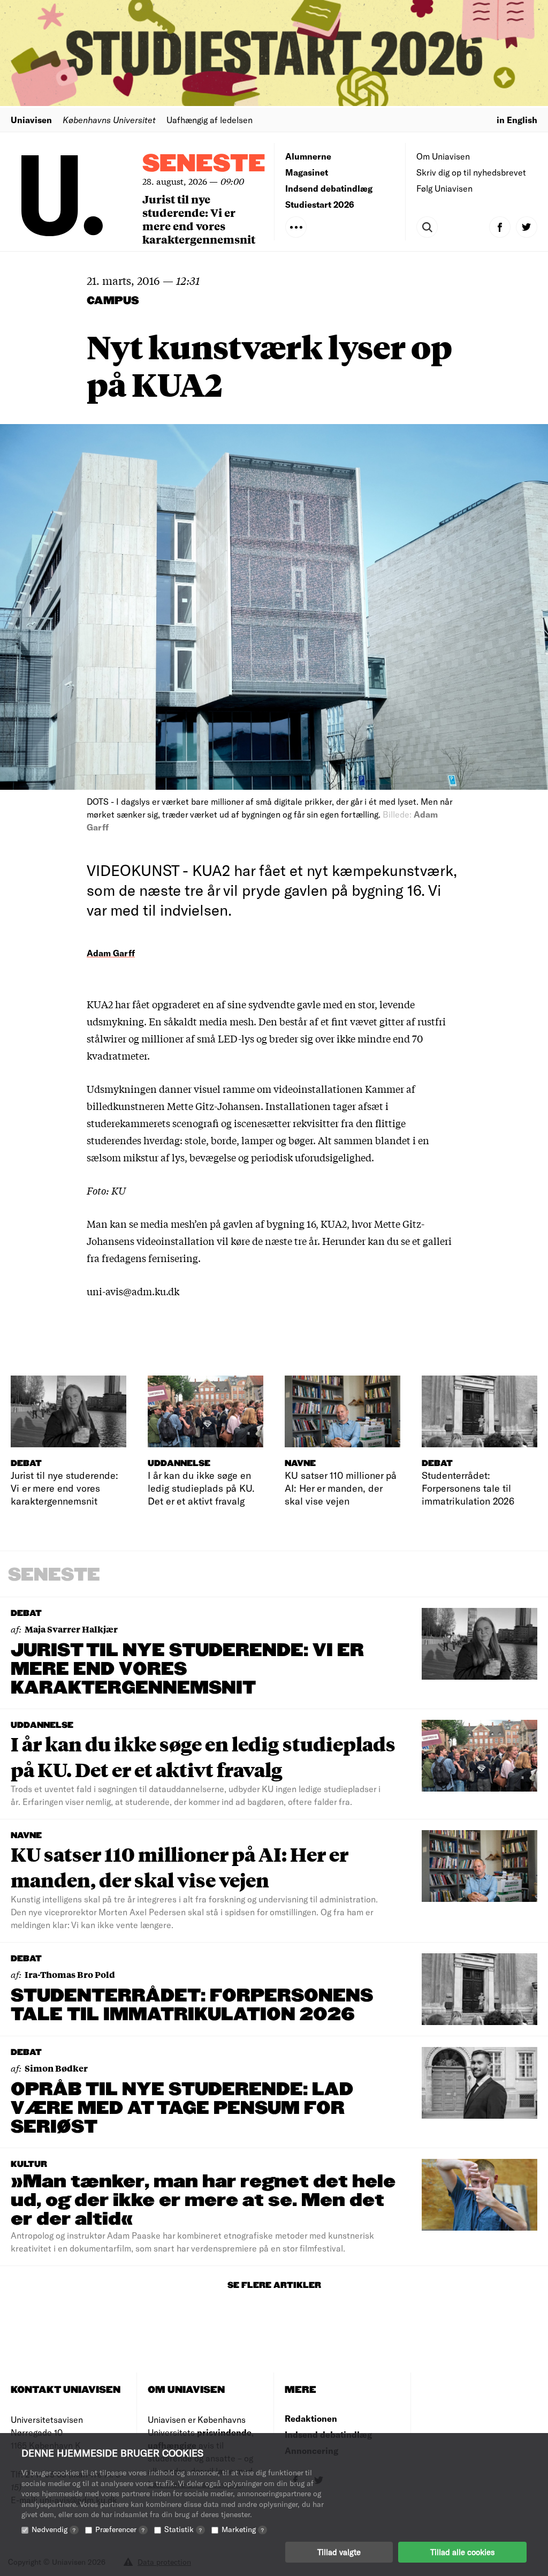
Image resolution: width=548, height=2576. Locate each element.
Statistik (183, 2529)
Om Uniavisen (443, 156)
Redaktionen (311, 2418)
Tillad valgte (339, 2552)
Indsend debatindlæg (329, 188)
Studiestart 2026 (320, 204)
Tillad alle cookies (462, 2552)
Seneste (204, 164)
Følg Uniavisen (444, 188)
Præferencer (120, 2529)
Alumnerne (308, 156)
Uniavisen (31, 120)
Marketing (243, 2529)
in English (517, 120)
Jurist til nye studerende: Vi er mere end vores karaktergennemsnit (199, 219)
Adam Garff (111, 953)
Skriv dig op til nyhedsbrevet (471, 172)
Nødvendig (54, 2529)
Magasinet (307, 172)
